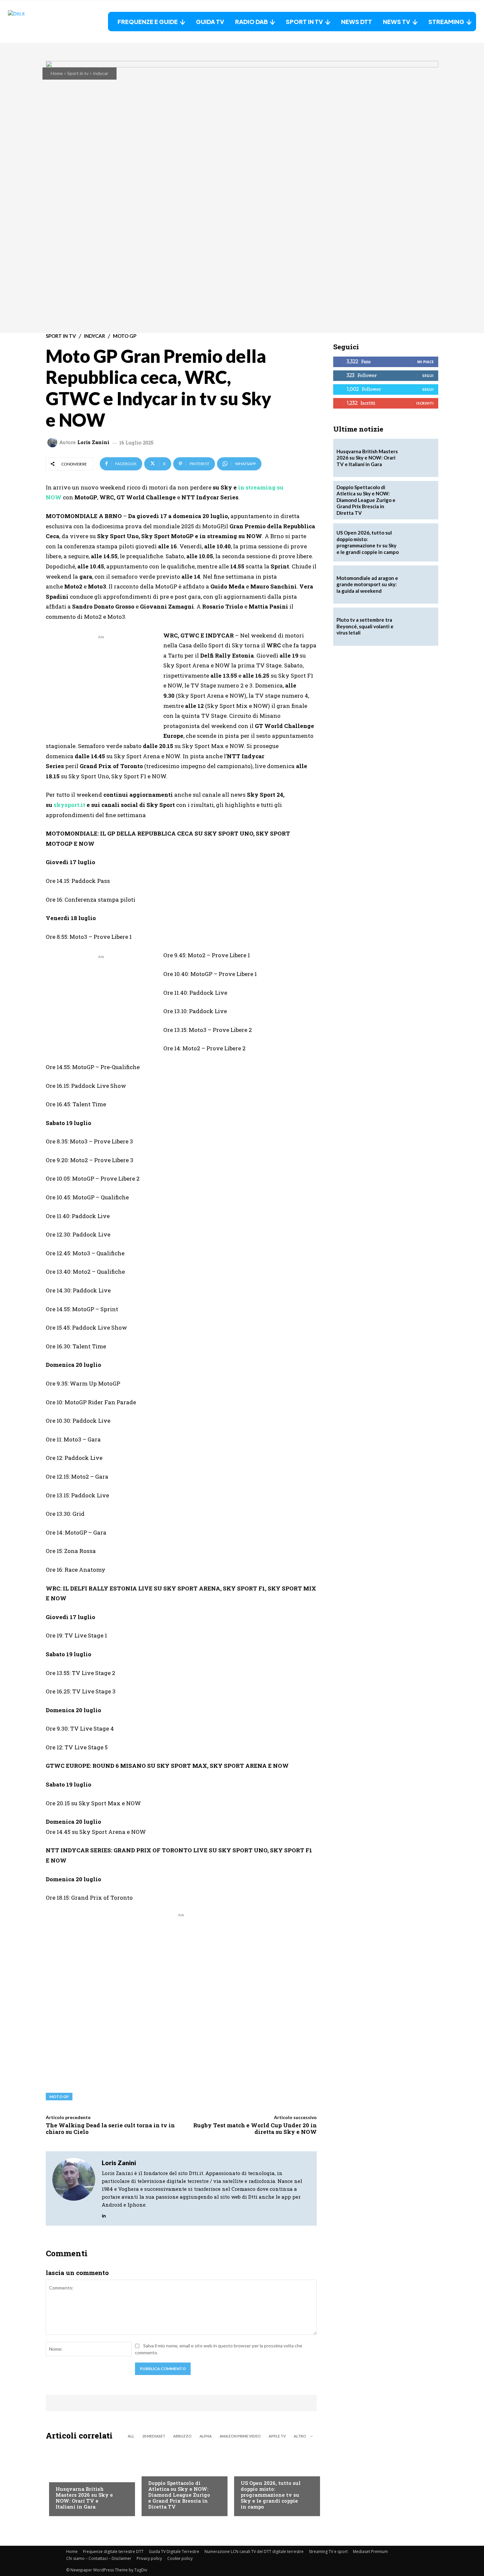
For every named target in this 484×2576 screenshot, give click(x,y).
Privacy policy (149, 2558)
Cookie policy (180, 2558)
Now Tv (249, 2470)
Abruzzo (182, 2436)
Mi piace (425, 362)
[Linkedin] (104, 2214)
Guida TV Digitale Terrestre (174, 2551)
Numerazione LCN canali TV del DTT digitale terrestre (254, 2551)
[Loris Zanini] (53, 442)
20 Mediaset (154, 2436)
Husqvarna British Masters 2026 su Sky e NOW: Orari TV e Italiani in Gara (84, 2498)
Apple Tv (277, 2436)
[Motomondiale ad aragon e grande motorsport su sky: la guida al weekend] (419, 585)
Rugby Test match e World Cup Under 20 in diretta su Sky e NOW (255, 2128)
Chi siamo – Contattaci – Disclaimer (99, 2558)
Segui (428, 375)
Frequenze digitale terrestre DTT (113, 2551)
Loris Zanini (93, 442)
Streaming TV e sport (328, 2551)
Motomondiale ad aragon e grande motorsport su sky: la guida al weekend (367, 584)
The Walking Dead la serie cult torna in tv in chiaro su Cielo (110, 2128)
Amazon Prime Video (240, 2436)
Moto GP (125, 336)
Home (57, 73)
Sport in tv (78, 73)
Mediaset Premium (370, 2551)
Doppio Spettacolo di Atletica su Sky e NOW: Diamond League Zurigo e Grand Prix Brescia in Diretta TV (179, 2495)
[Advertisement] (101, 687)
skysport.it (69, 805)
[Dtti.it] (49, 22)
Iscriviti (425, 403)
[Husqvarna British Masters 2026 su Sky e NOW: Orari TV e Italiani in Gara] (89, 2480)
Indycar (101, 73)
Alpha (206, 2436)
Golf (61, 2476)
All (131, 2436)
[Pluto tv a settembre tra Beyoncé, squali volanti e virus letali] (419, 627)
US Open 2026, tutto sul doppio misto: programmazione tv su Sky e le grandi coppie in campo (271, 2495)
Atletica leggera (168, 2470)
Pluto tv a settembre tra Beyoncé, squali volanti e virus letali (365, 626)
